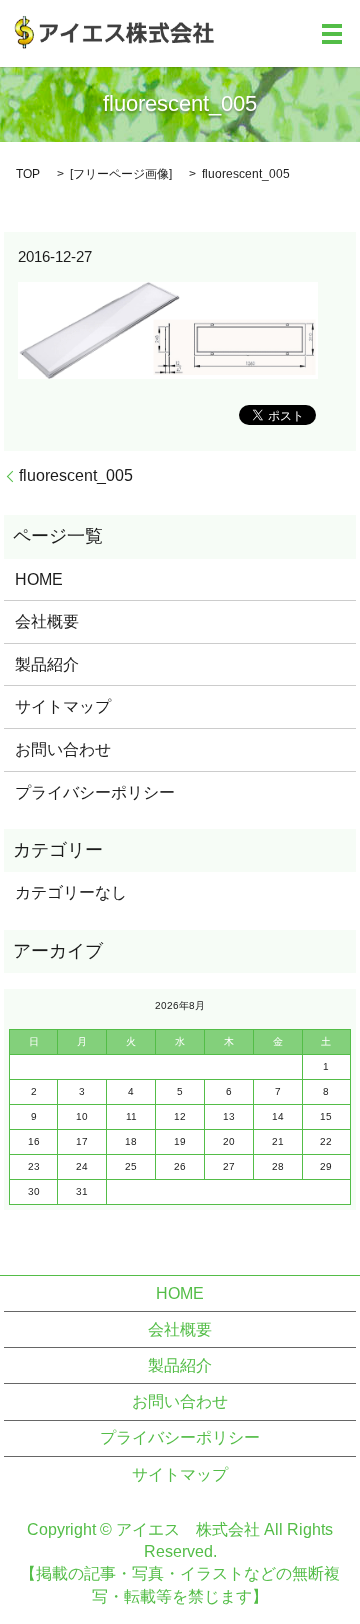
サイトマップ (63, 706)
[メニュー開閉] (332, 34)
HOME (39, 579)
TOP (28, 174)
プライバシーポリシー (95, 792)
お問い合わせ (63, 749)
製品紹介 (47, 664)
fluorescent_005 (76, 475)
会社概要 (47, 621)
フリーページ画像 (121, 174)
